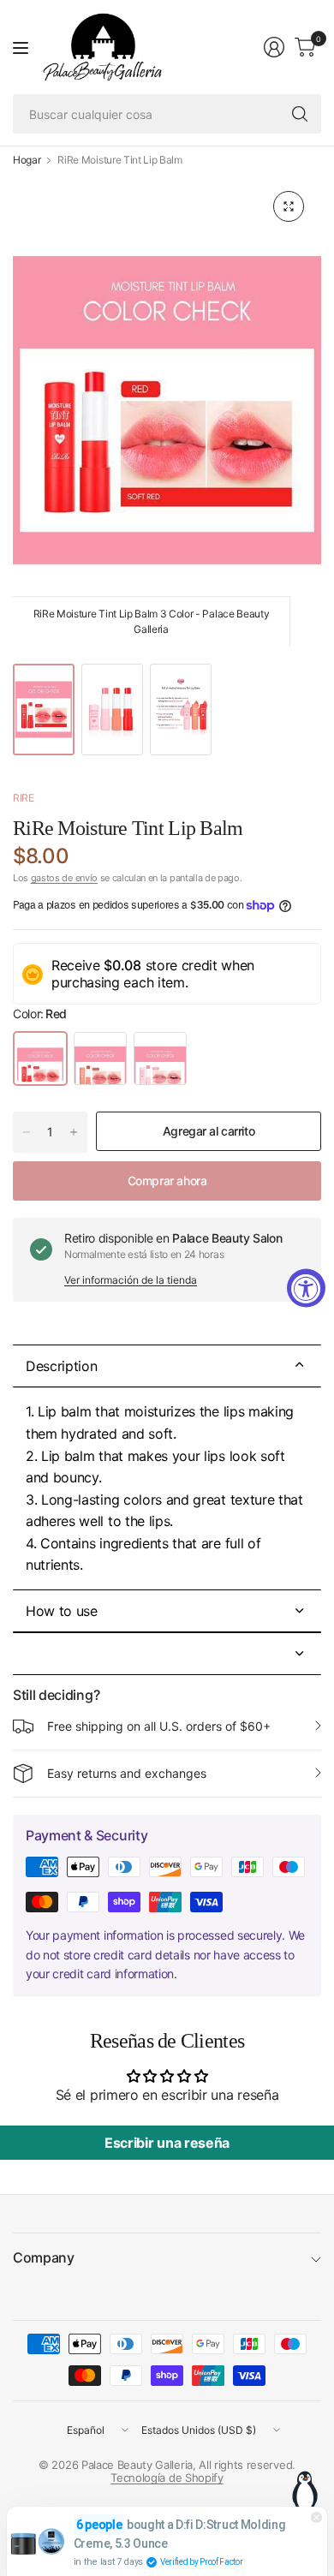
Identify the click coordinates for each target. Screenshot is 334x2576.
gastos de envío (64, 878)
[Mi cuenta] (274, 47)
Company (44, 2257)
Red (40, 1058)
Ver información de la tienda (131, 1280)
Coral (100, 1058)
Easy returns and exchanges (127, 1773)
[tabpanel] (167, 1488)
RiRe (24, 798)
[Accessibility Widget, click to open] (306, 1288)
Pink (160, 1058)
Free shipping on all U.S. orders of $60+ (159, 1726)
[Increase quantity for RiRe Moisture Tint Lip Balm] (74, 1132)
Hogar (27, 160)
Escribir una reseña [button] (167, 2143)
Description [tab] (61, 1366)
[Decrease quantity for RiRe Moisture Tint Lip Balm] (27, 1132)
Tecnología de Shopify (167, 2478)
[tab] (167, 1611)
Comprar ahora (167, 1181)
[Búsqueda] (300, 114)
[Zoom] (289, 206)
